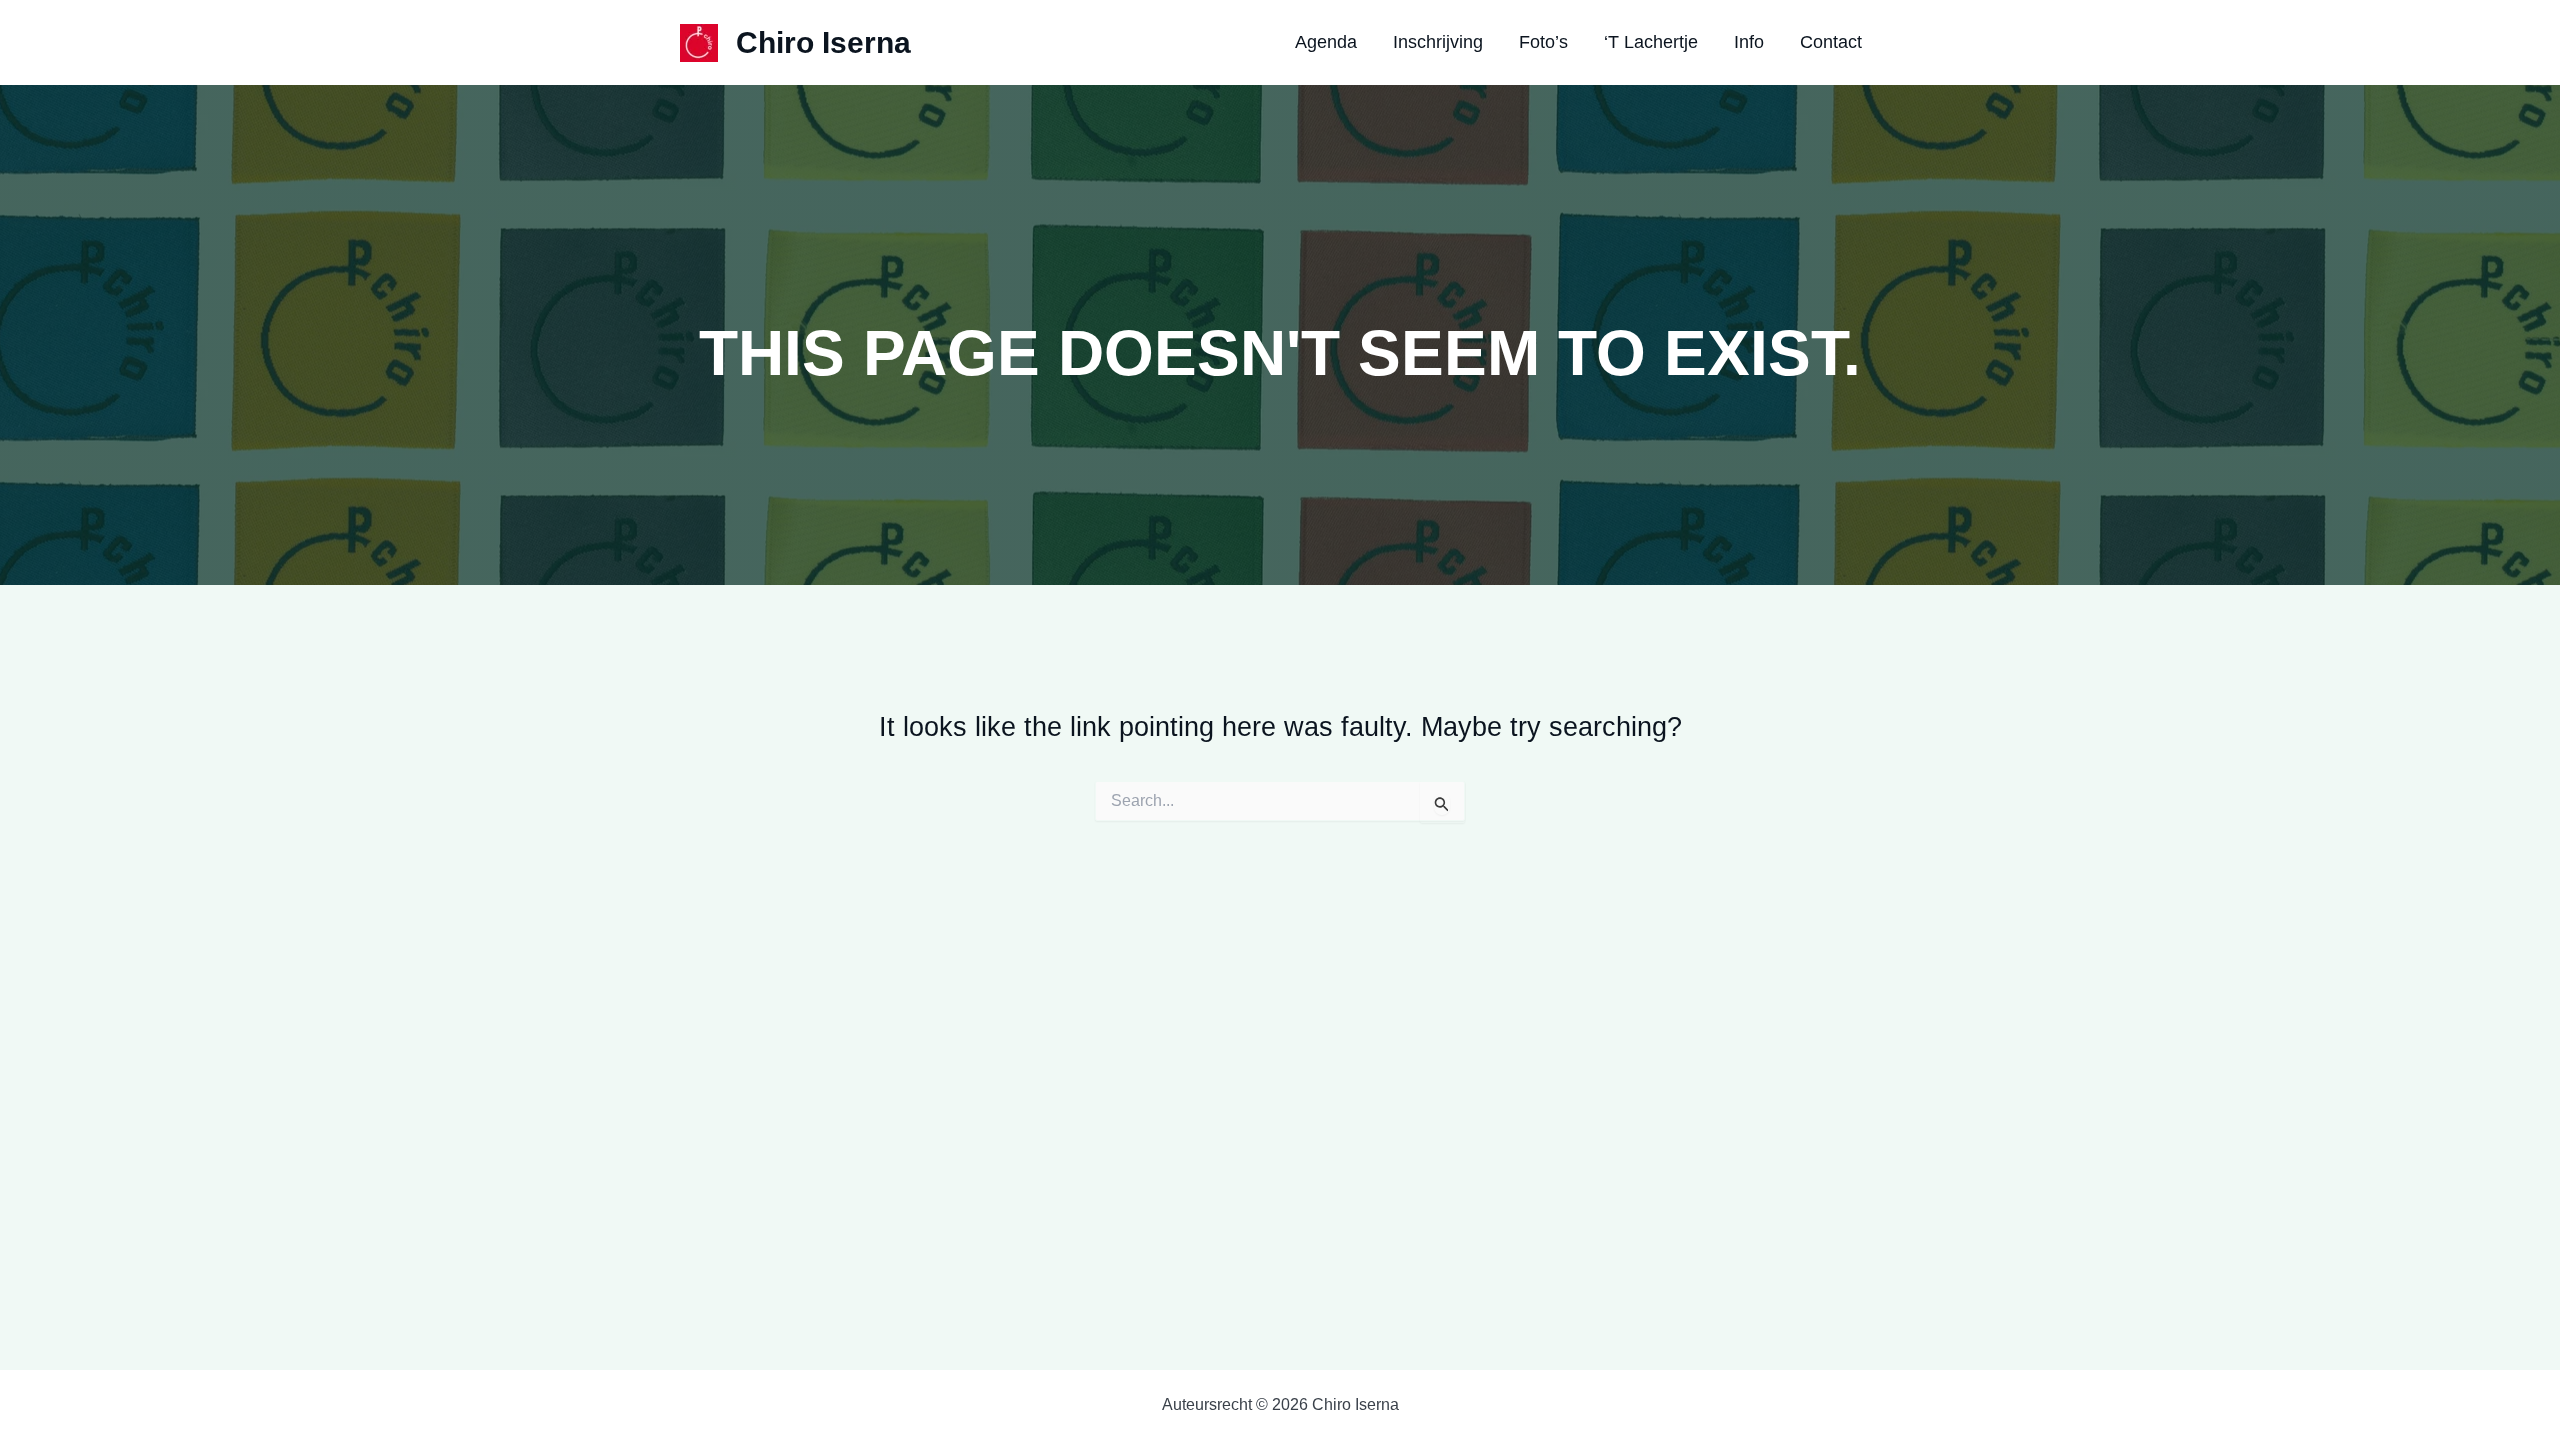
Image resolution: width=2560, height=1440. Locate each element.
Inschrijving (1438, 42)
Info (1749, 42)
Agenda (1326, 42)
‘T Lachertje (1651, 42)
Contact (1831, 42)
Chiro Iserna (823, 42)
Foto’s (1543, 42)
